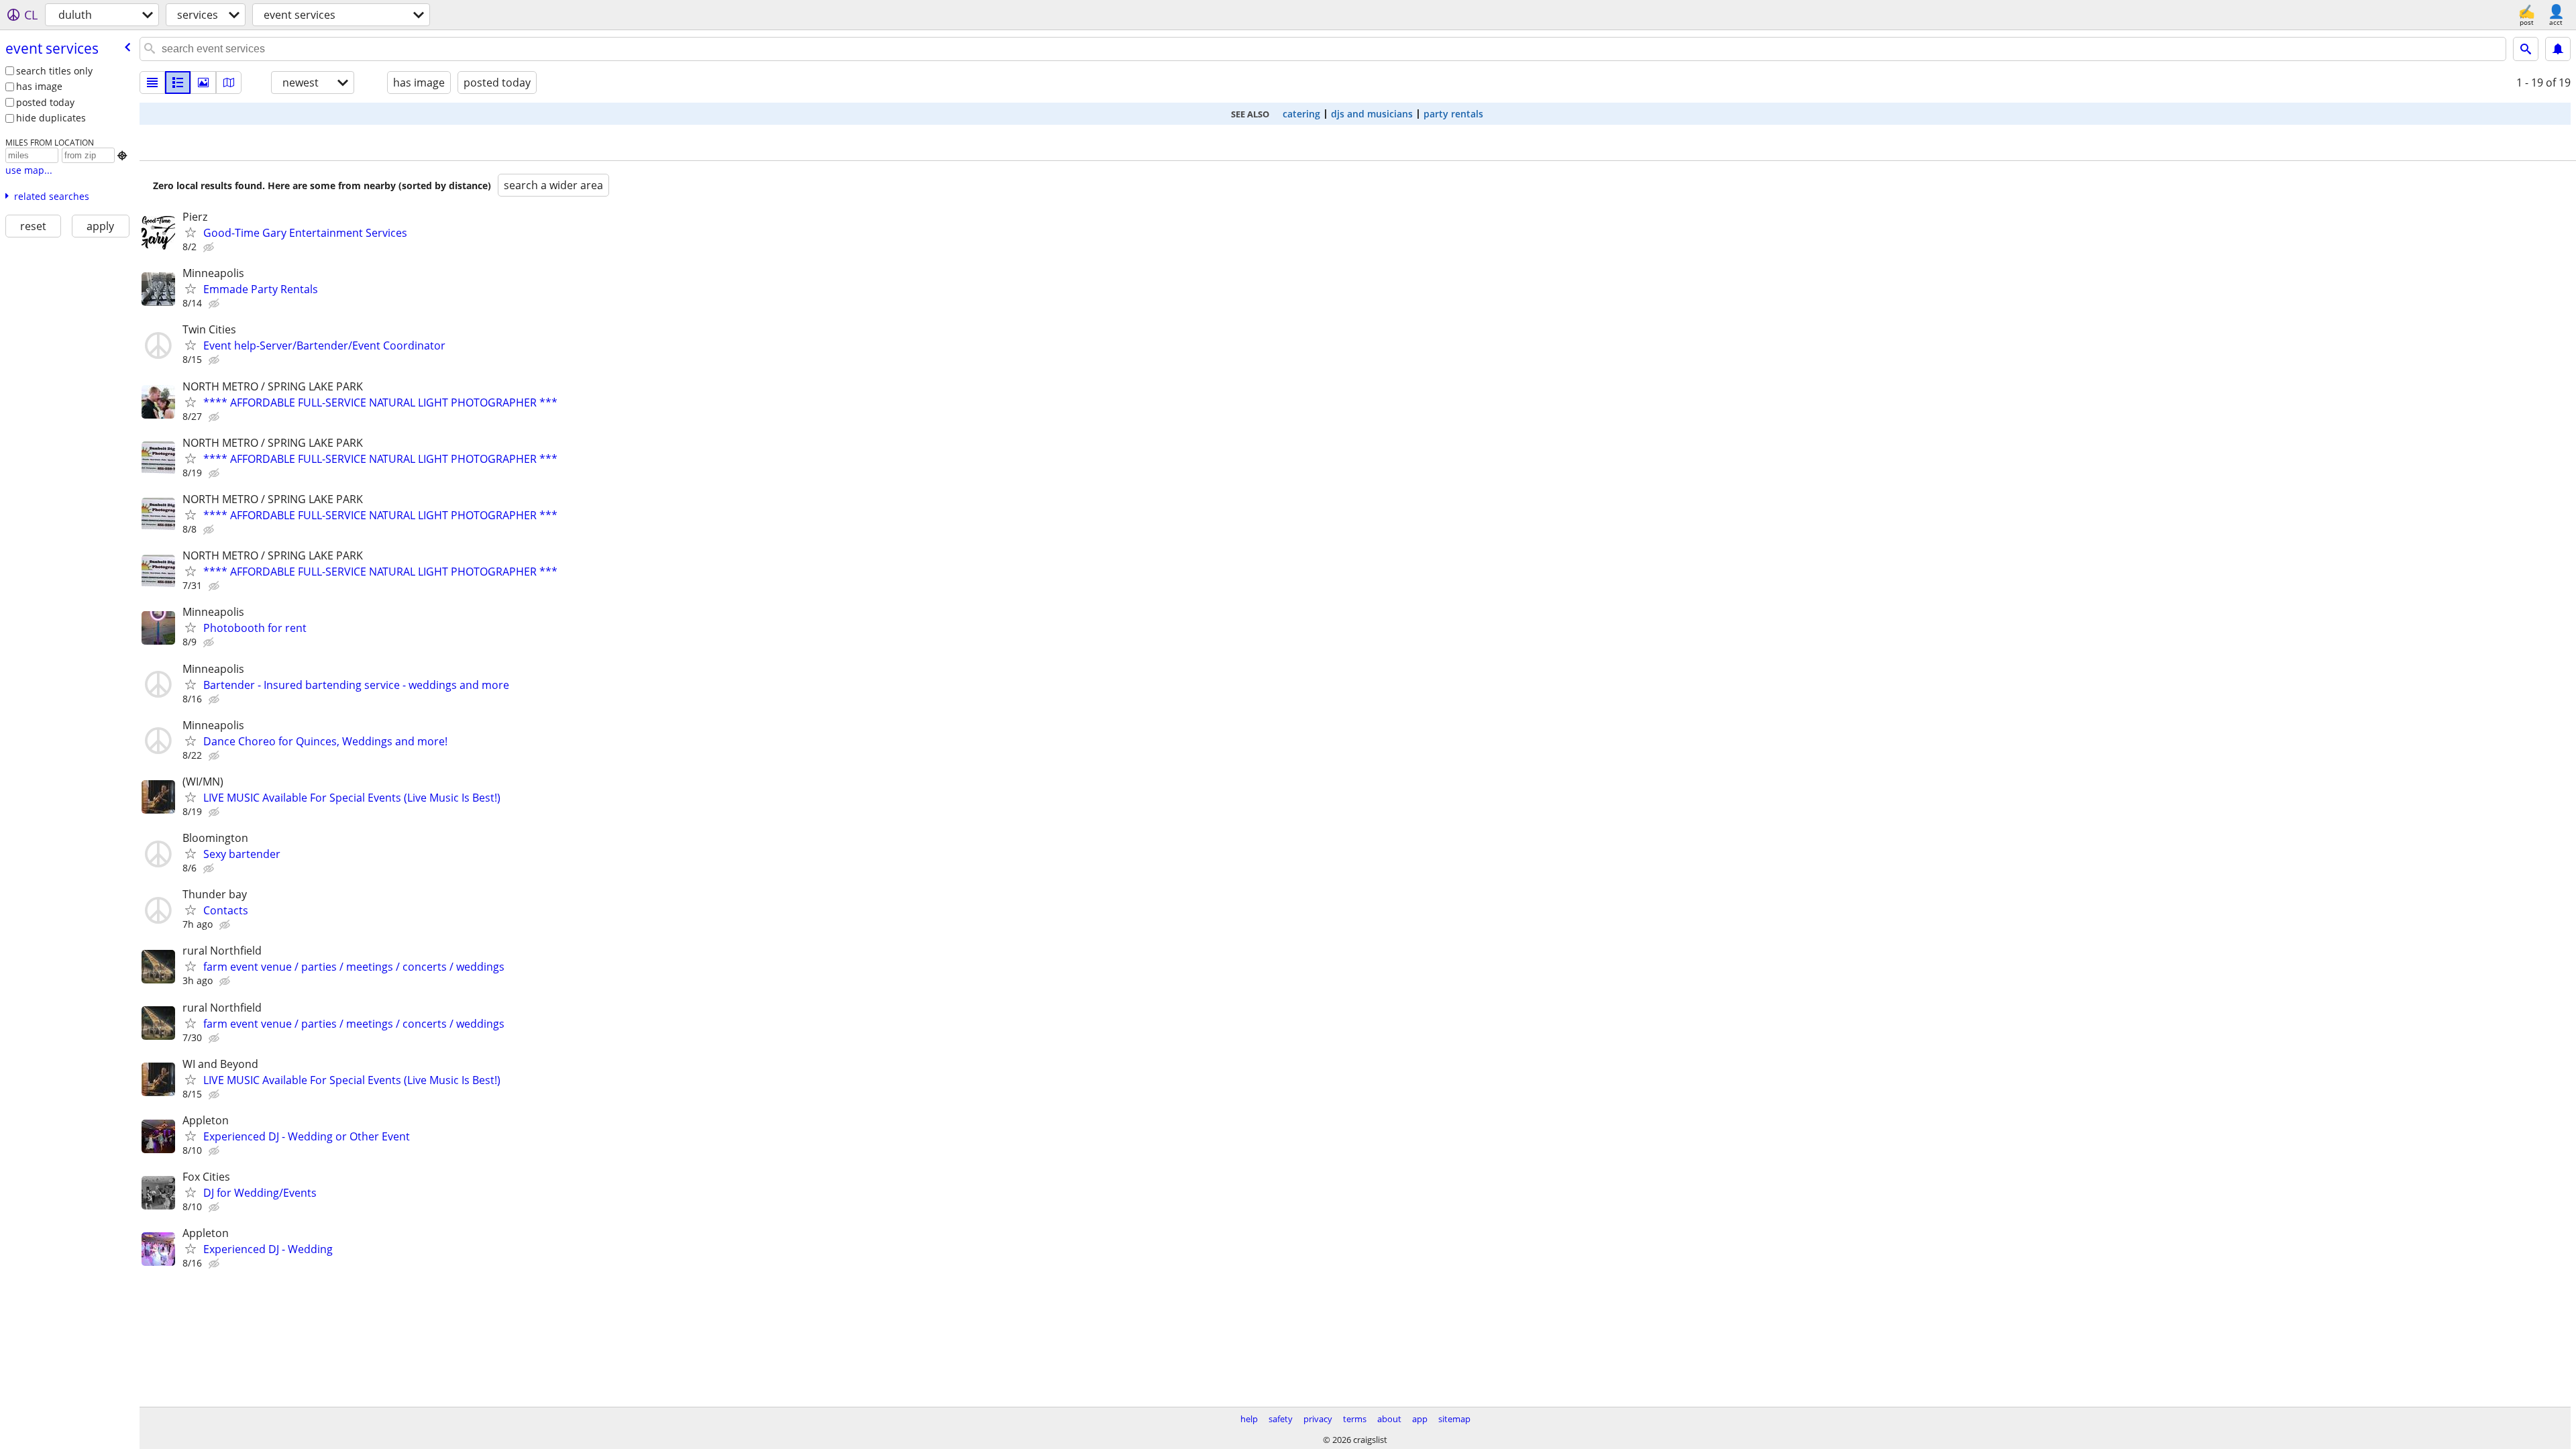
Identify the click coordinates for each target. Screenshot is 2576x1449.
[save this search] (2558, 49)
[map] (229, 83)
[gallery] (203, 83)
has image (39, 86)
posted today (45, 102)
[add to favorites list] (191, 232)
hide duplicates (51, 118)
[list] (152, 83)
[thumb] (178, 83)
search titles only (54, 71)
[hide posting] (210, 248)
